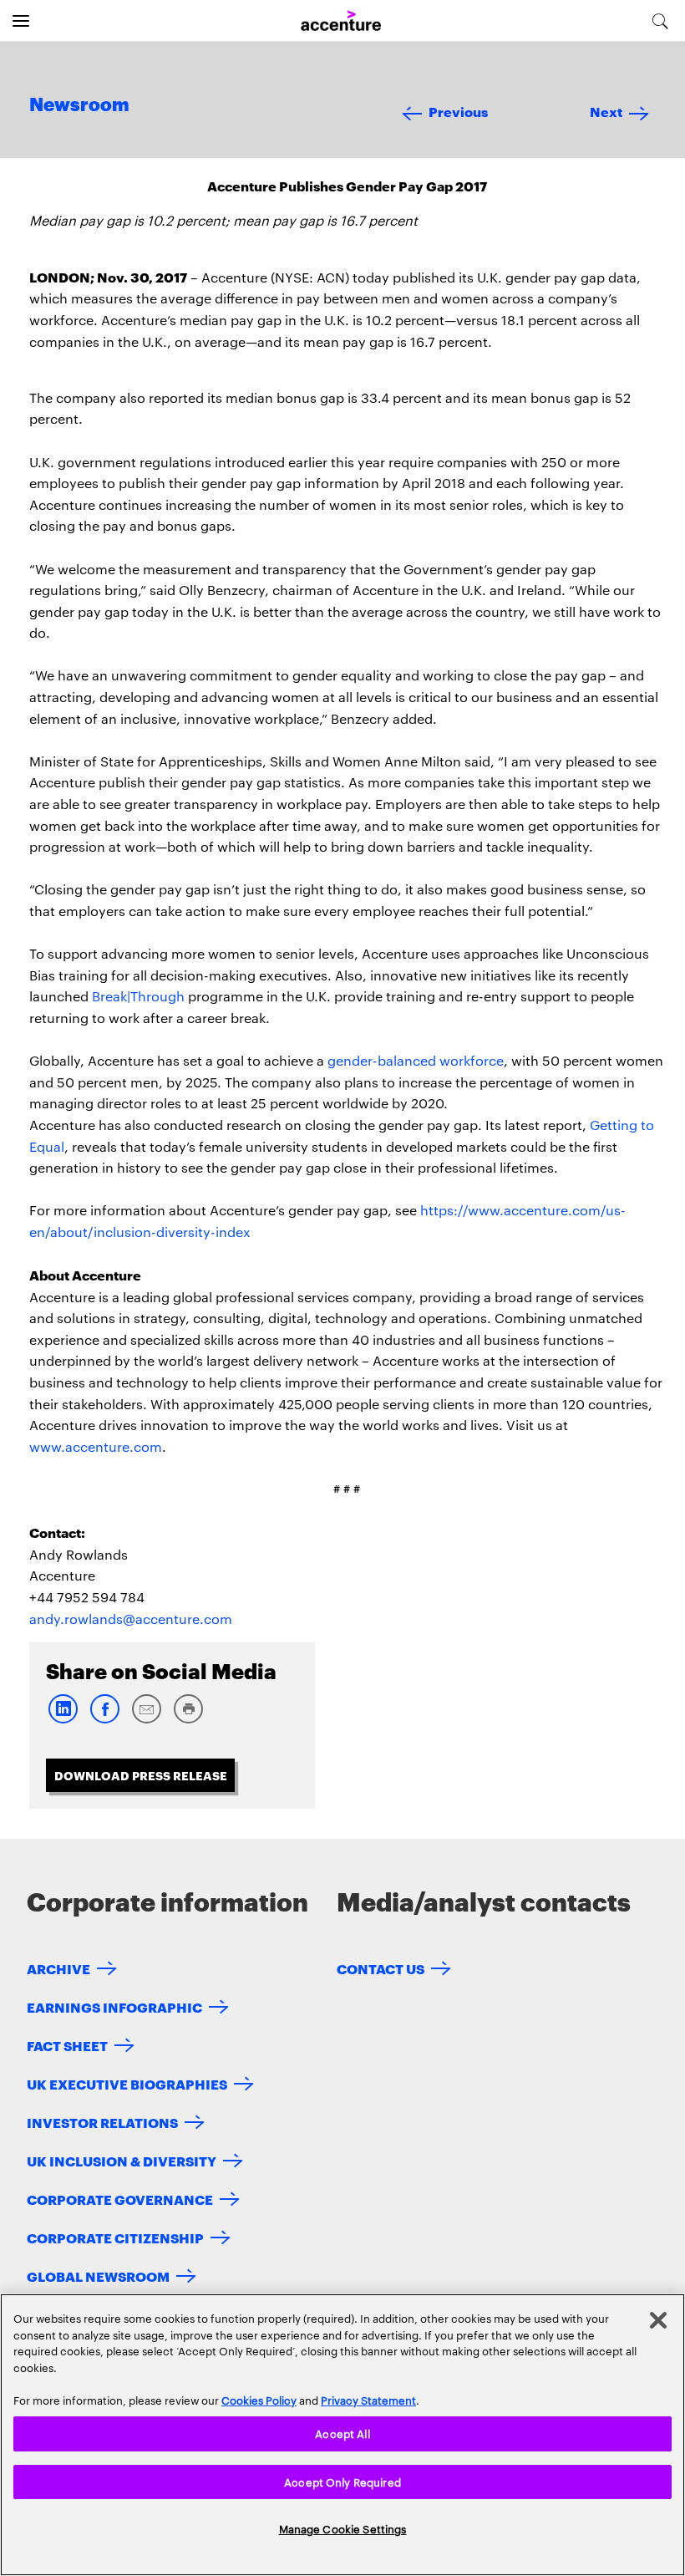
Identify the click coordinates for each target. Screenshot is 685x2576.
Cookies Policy (259, 2400)
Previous (458, 111)
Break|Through (138, 996)
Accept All (342, 2433)
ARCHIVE (58, 1968)
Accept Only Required (342, 2482)
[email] (146, 1720)
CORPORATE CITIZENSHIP (115, 2237)
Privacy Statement (368, 2400)
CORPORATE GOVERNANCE (120, 2199)
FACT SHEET (67, 2045)
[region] (342, 2435)
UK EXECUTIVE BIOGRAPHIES (127, 2083)
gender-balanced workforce (416, 1060)
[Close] (658, 2320)
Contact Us (381, 1968)
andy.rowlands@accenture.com (131, 1619)
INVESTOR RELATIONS (102, 2122)
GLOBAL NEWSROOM (98, 2276)
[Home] (341, 21)
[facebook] (104, 1720)
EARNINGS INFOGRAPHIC (114, 2006)
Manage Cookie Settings (343, 2528)
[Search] (660, 21)
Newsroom (79, 105)
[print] (188, 1720)
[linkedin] (63, 1720)
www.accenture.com (96, 1446)
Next (606, 111)
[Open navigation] (21, 21)
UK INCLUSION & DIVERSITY (122, 2160)
